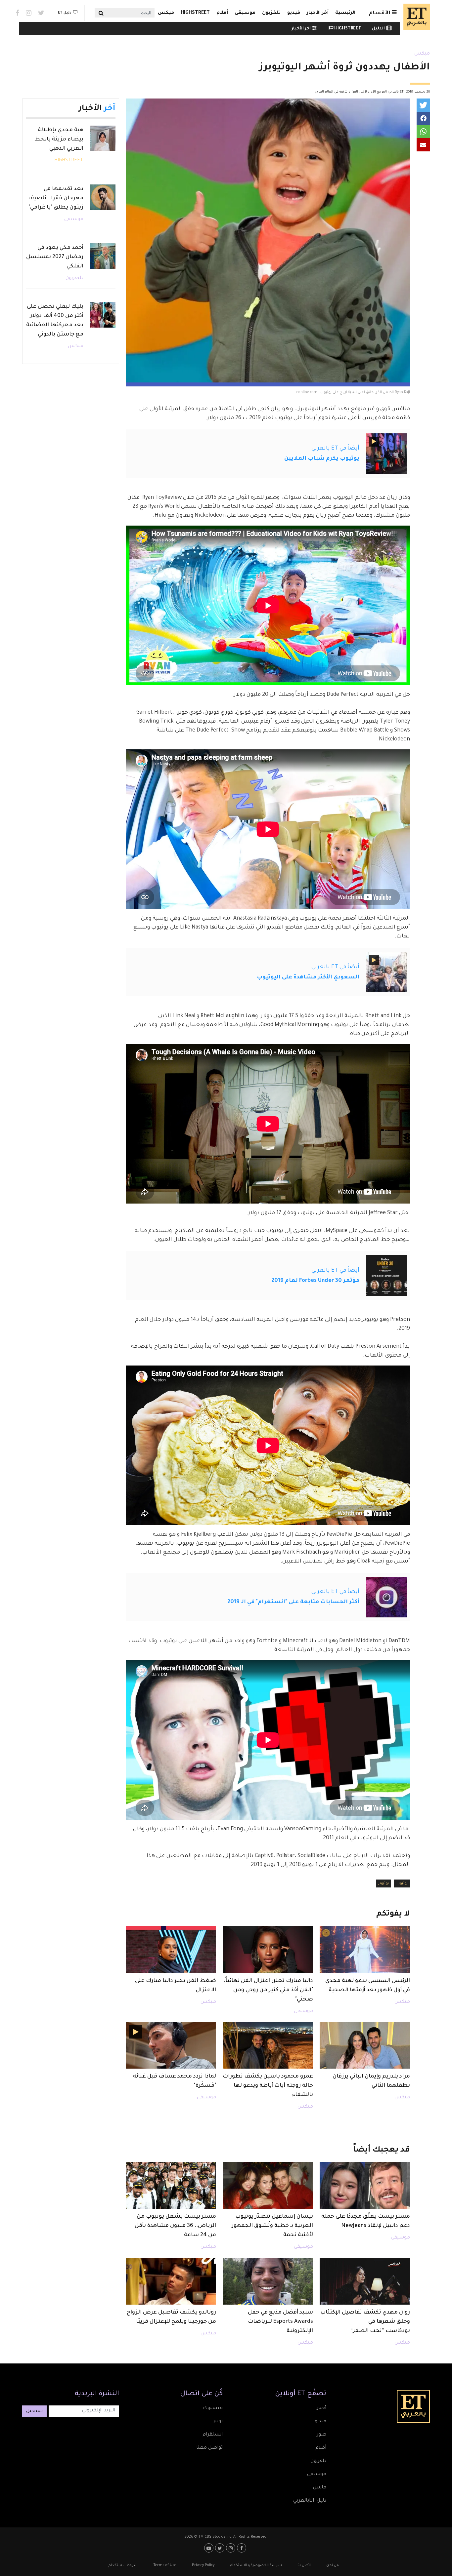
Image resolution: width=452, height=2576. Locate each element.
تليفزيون (74, 278)
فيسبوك (213, 2408)
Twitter (41, 13)
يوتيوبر (384, 1883)
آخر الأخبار (318, 13)
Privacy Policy (203, 2565)
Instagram (29, 13)
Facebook (17, 13)
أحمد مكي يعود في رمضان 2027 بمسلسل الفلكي (55, 257)
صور (321, 2435)
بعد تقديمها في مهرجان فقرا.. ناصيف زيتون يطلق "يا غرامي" (56, 198)
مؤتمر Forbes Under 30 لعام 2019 (315, 1281)
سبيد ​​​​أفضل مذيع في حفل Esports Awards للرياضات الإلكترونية (280, 2322)
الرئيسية (345, 13)
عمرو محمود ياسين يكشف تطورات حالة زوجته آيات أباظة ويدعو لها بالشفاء (268, 2086)
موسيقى (245, 13)
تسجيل (34, 2411)
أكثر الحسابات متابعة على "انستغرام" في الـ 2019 (293, 1602)
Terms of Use (165, 2565)
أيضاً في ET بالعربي (335, 449)
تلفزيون (271, 13)
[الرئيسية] (415, 17)
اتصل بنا (304, 2565)
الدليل (378, 29)
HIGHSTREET (195, 13)
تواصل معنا (209, 2448)
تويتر (218, 2422)
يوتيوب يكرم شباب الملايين (322, 459)
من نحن (333, 2565)
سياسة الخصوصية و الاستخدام (256, 2565)
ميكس (166, 13)
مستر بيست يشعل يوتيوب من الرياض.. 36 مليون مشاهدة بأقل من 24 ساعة (175, 2226)
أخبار (321, 2408)
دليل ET (65, 13)
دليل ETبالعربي (310, 2501)
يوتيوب (402, 1883)
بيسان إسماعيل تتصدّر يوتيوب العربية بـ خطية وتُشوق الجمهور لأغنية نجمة (272, 2226)
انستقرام (213, 2435)
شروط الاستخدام (123, 2565)
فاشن (320, 2488)
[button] (423, 105)
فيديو (294, 13)
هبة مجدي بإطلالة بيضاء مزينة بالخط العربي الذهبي (59, 139)
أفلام (222, 13)
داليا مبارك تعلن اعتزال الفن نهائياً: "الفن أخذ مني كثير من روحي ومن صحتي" (268, 1990)
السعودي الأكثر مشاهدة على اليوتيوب (308, 977)
